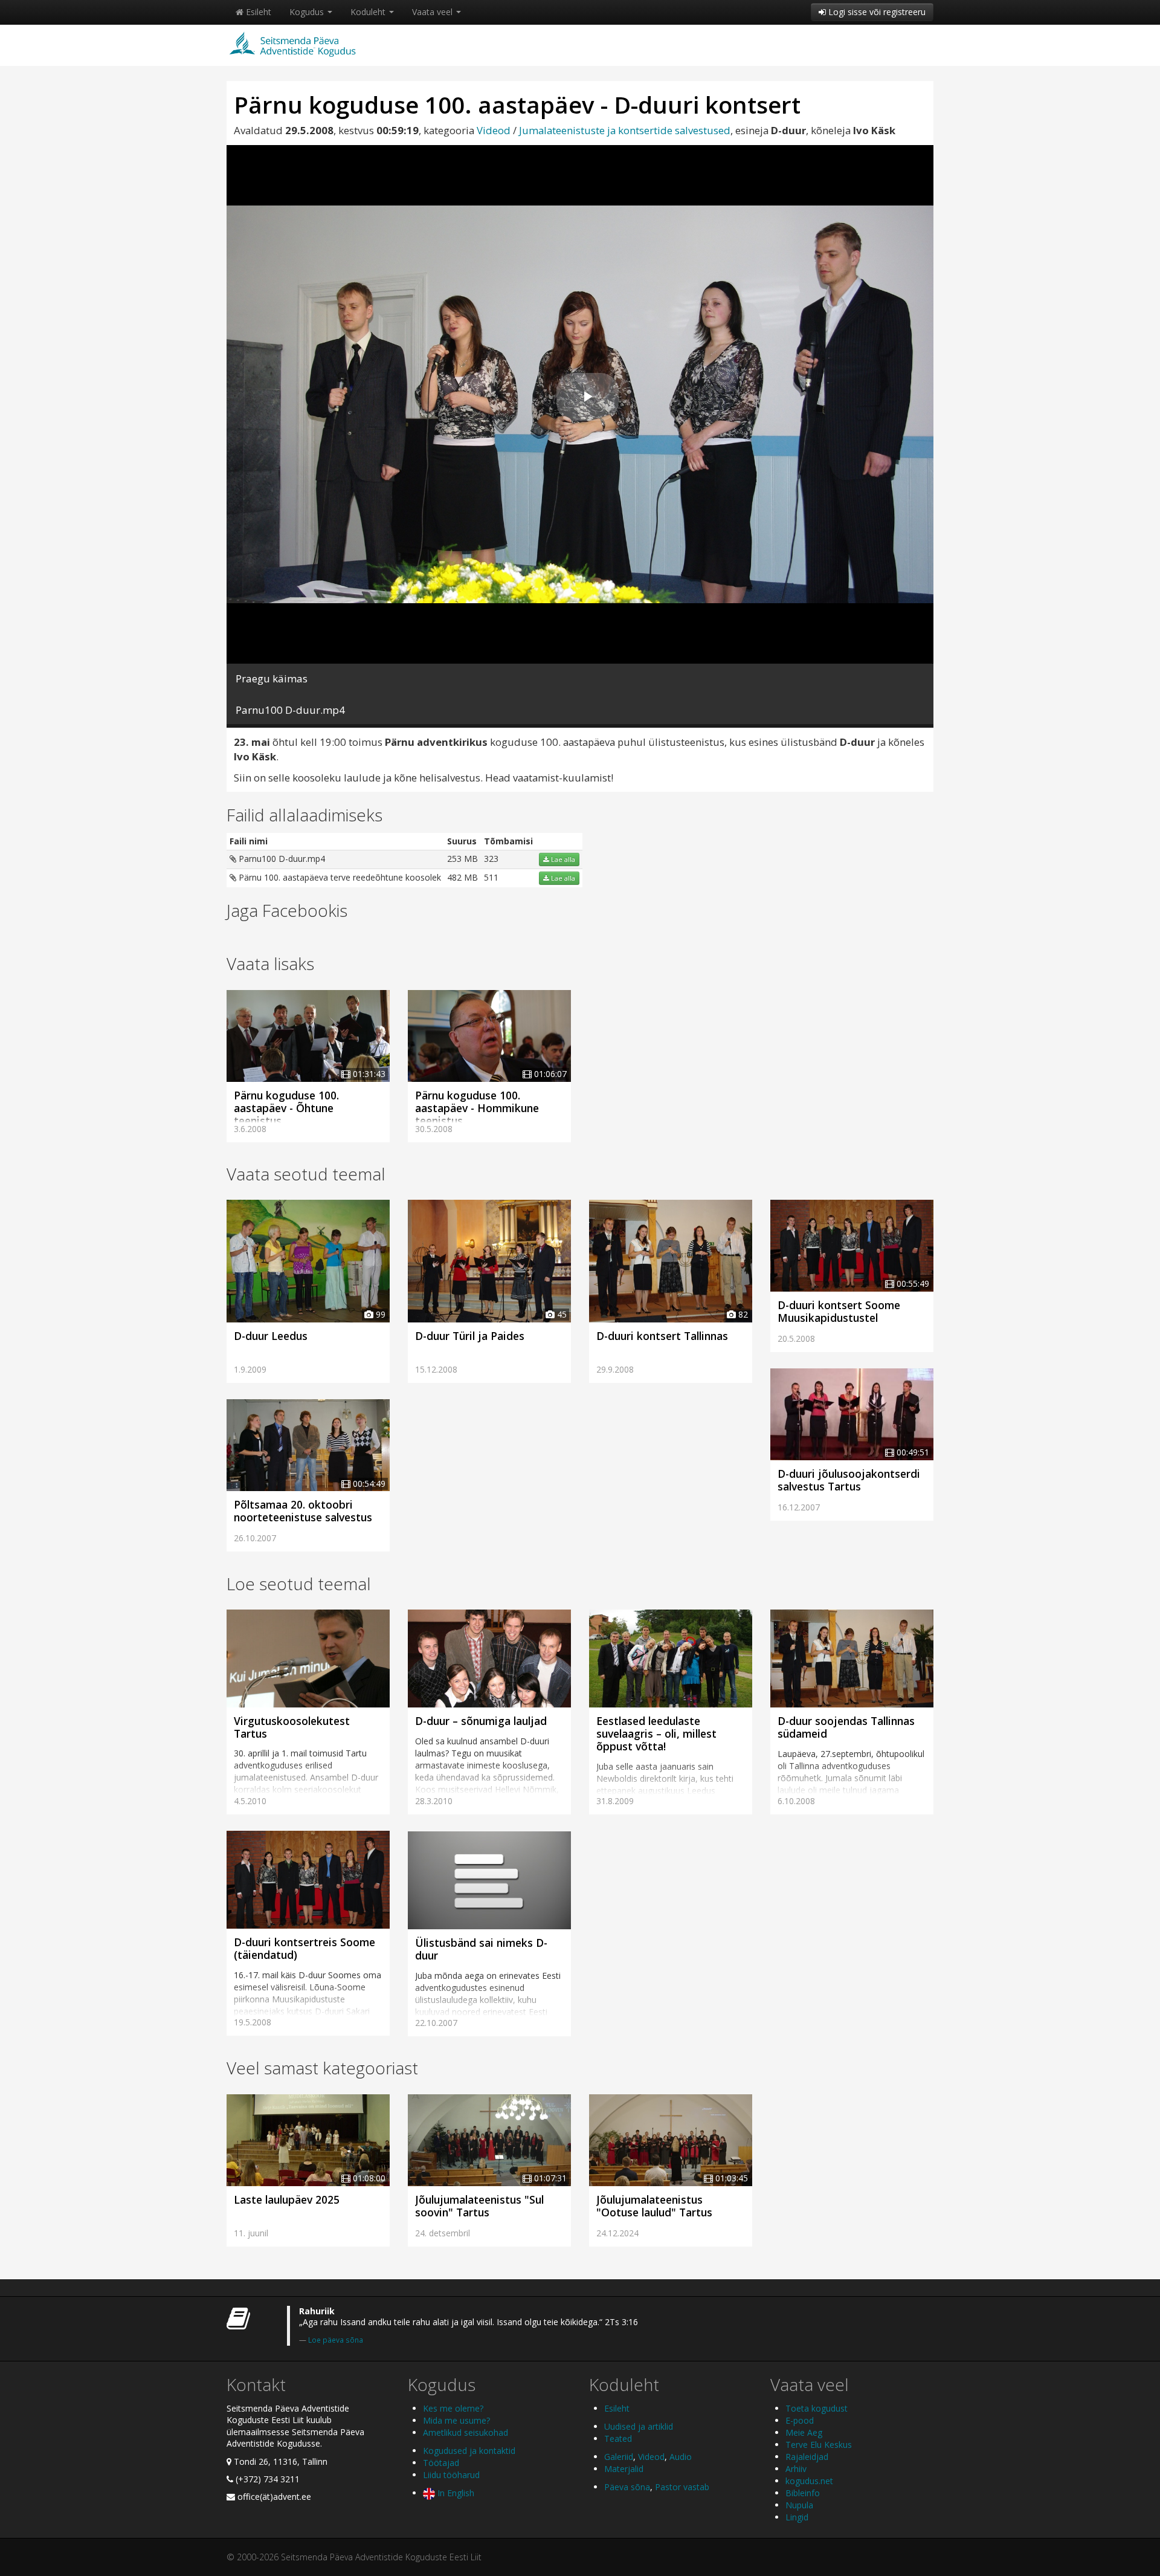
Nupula (799, 2505)
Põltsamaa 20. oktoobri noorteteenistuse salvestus (303, 1511)
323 (491, 859)
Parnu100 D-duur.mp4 (281, 859)
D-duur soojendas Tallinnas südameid (846, 1727)
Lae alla (562, 859)
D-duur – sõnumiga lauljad (481, 1721)
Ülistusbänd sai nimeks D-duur (481, 1949)
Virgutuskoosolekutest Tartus (292, 1727)
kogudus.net (809, 2481)
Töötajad (441, 2463)
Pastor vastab (682, 2487)
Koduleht (369, 12)
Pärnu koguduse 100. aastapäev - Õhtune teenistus (286, 1108)
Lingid (797, 2517)
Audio (681, 2457)
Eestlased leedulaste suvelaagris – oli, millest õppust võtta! (656, 1733)
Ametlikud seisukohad (466, 2432)
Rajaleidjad (807, 2457)
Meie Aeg (804, 2432)
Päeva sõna (627, 2487)
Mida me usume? (456, 2420)
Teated (618, 2438)
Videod (494, 130)
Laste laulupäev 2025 (287, 2199)
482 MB (462, 877)
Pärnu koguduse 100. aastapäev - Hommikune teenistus (477, 1108)
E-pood (800, 2420)
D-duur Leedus (271, 1336)
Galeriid (619, 2457)
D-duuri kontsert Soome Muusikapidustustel (839, 1311)
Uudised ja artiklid (639, 2426)
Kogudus (308, 12)
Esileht (257, 12)
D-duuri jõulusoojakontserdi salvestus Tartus (849, 1480)
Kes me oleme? (453, 2408)
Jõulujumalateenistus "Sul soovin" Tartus (479, 2206)
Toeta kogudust (817, 2408)
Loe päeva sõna (336, 2340)
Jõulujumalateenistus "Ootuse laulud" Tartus (654, 2206)
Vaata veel (433, 12)
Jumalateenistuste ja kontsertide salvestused (625, 130)
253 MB (462, 859)
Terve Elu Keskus (819, 2445)
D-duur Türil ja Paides (470, 1336)
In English (455, 2493)
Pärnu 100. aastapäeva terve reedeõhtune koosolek (339, 877)
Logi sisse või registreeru (876, 12)
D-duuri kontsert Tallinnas (662, 1336)
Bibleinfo (803, 2493)
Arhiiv (796, 2469)
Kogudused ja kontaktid (469, 2451)
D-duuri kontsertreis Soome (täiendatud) (304, 1948)
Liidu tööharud (451, 2475)
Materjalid (624, 2469)
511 (491, 877)
